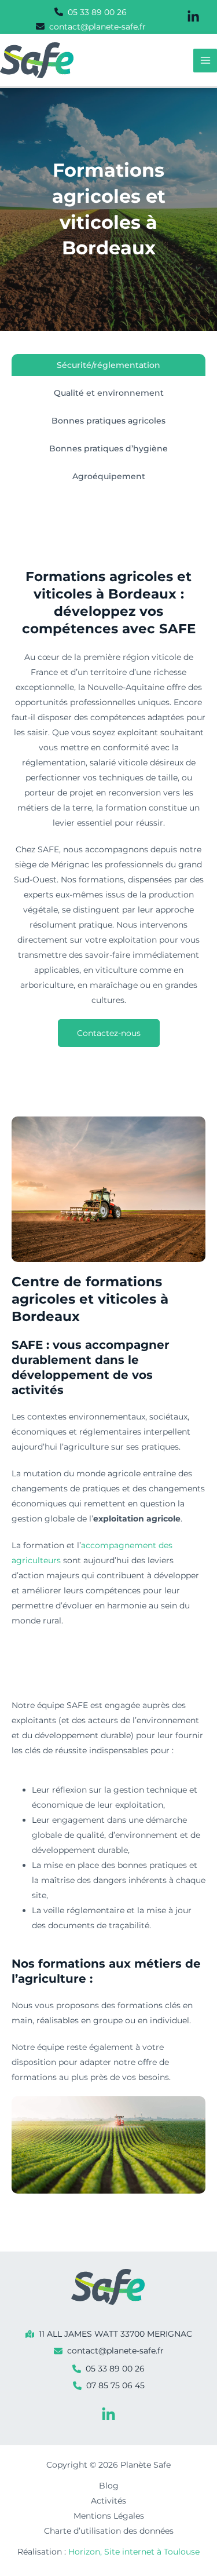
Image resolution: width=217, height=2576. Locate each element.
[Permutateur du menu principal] (205, 61)
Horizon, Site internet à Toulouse (134, 2552)
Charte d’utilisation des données (109, 2531)
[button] (91, 12)
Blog (109, 2486)
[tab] (108, 365)
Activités (108, 2501)
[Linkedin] (108, 2415)
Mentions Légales (109, 2516)
